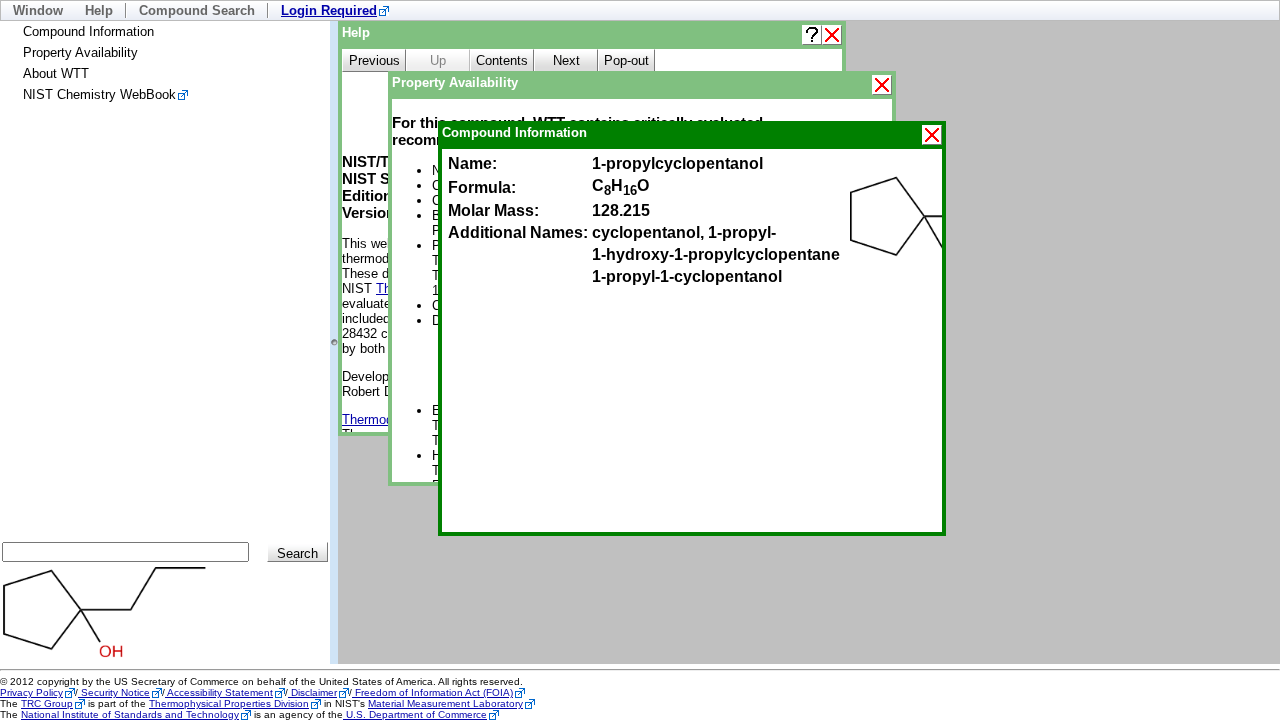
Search (297, 553)
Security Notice (114, 692)
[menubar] (640, 10)
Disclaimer (312, 692)
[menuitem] (335, 10)
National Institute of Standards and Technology (130, 714)
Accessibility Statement (219, 692)
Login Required (329, 10)
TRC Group (47, 703)
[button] (812, 35)
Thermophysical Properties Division (229, 703)
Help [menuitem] (99, 10)
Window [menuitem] (38, 10)
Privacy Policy (31, 692)
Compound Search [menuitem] (197, 10)
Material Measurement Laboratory (445, 703)
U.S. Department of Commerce (415, 714)
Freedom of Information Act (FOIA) (432, 692)
